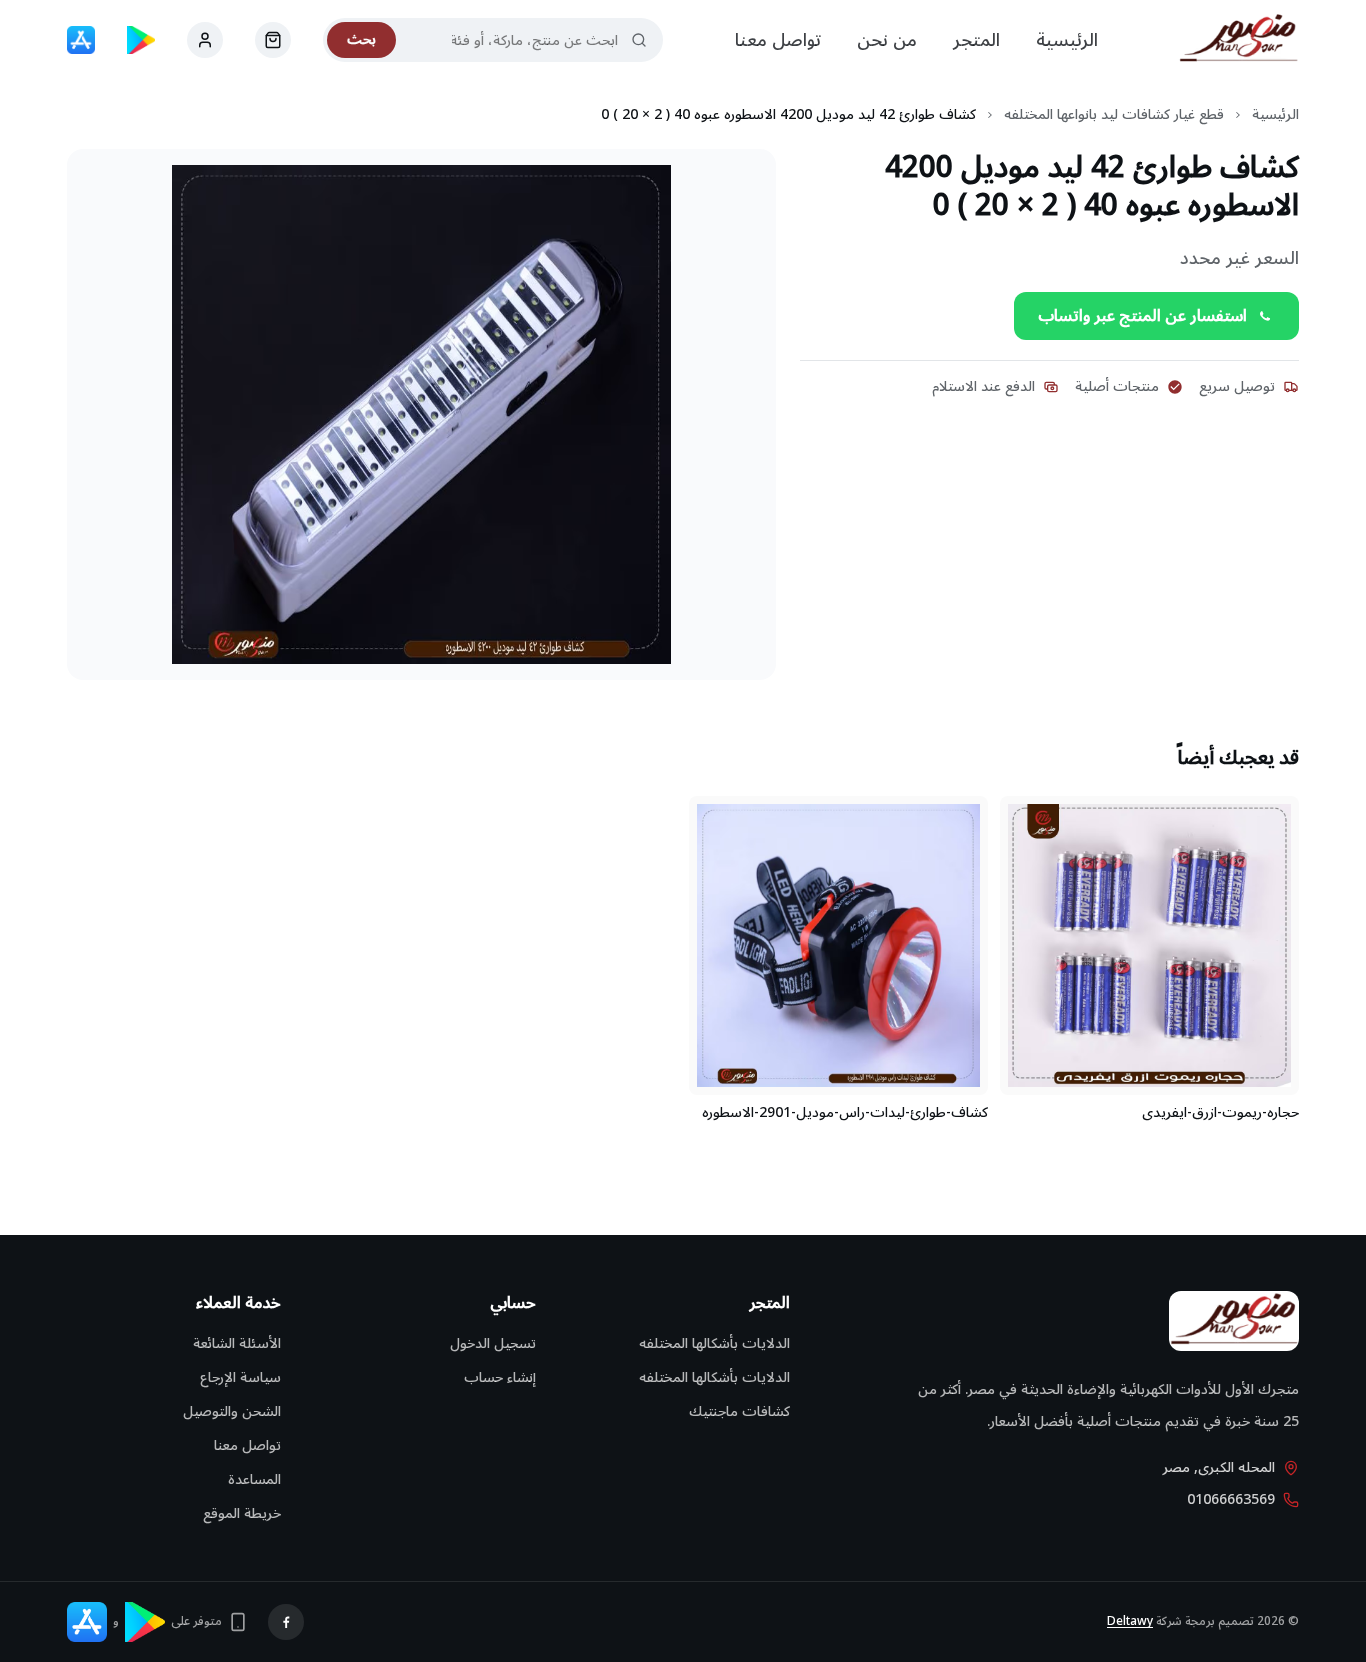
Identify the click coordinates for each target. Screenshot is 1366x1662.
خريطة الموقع (242, 1513)
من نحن (887, 40)
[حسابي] (273, 40)
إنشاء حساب (500, 1377)
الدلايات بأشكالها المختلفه (714, 1343)
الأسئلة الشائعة (237, 1343)
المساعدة (254, 1479)
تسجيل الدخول (493, 1343)
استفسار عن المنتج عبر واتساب (1142, 316)
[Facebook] (286, 1622)
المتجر (976, 40)
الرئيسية (1067, 40)
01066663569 (1231, 1500)
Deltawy (1130, 1621)
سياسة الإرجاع (240, 1377)
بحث (361, 39)
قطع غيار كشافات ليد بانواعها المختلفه (1114, 115)
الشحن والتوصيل (232, 1411)
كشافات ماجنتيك (739, 1411)
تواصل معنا (778, 40)
